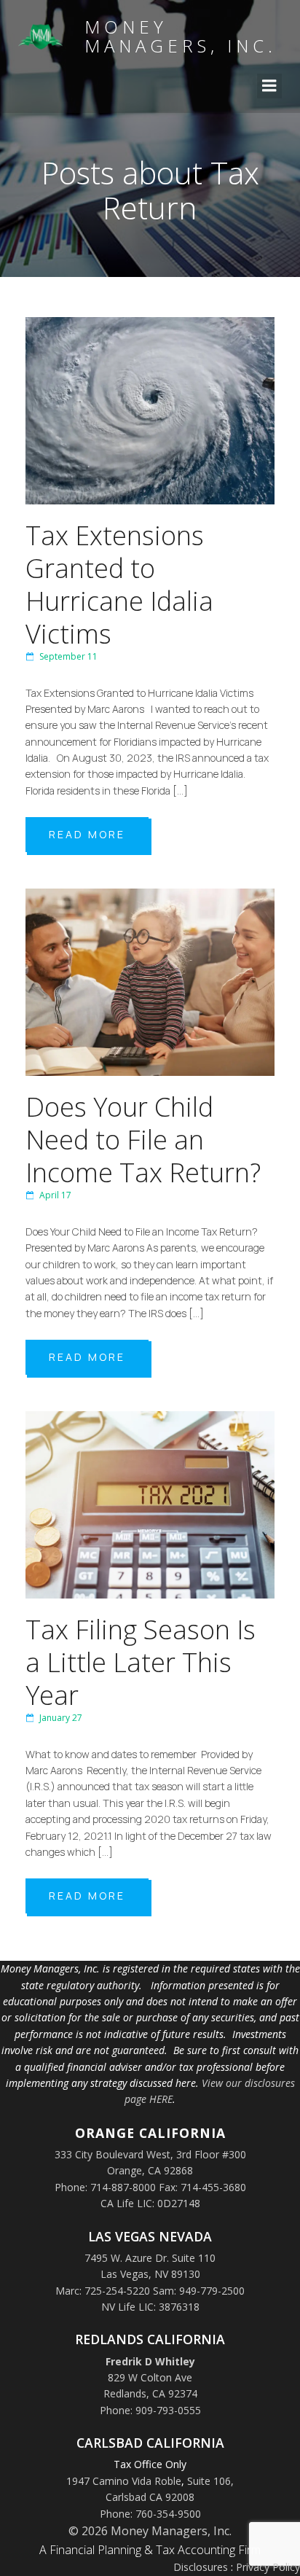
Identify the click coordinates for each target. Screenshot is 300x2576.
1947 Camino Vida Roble (124, 2481)
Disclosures (201, 2567)
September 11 (68, 656)
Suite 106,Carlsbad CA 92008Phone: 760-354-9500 (167, 2497)
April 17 (55, 1195)
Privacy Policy (268, 2567)
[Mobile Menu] (269, 86)
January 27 (61, 1718)
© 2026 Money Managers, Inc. (150, 2531)
